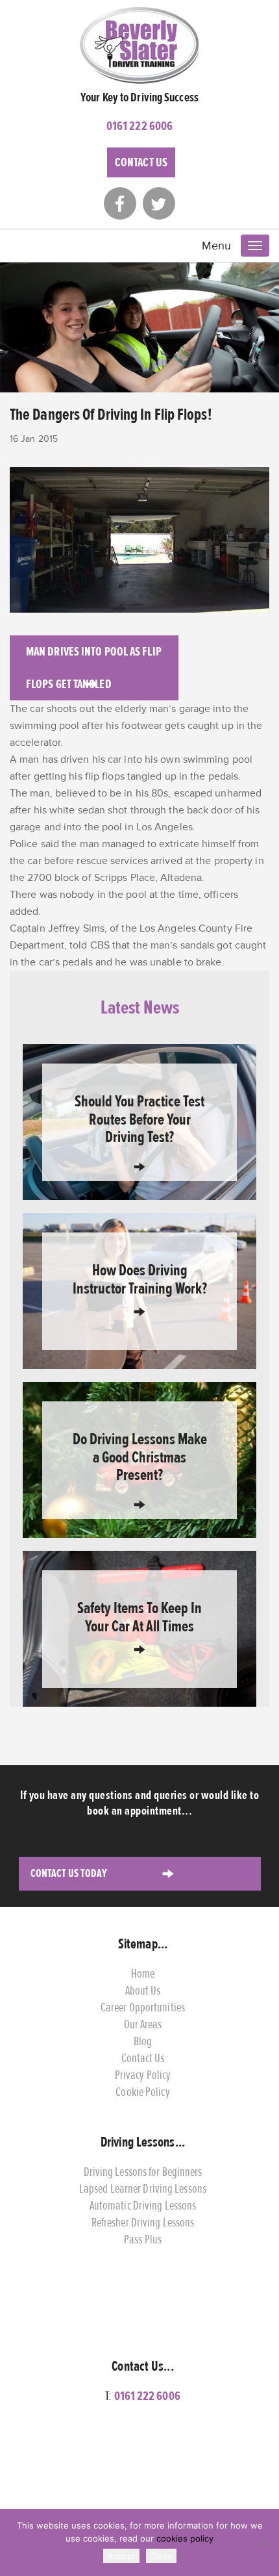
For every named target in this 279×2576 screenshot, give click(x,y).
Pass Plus (143, 2239)
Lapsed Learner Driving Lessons (143, 2188)
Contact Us (141, 162)
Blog (143, 2041)
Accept (121, 2556)
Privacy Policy (143, 2075)
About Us (143, 1990)
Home (143, 1973)
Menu (216, 246)
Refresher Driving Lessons (143, 2222)
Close (161, 2556)
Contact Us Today (69, 1873)
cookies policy (185, 2538)
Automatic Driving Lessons (143, 2205)
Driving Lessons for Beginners (143, 2172)
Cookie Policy (142, 2092)
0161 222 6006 (139, 126)
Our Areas (143, 2024)
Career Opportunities (143, 2007)
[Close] (263, 2543)
